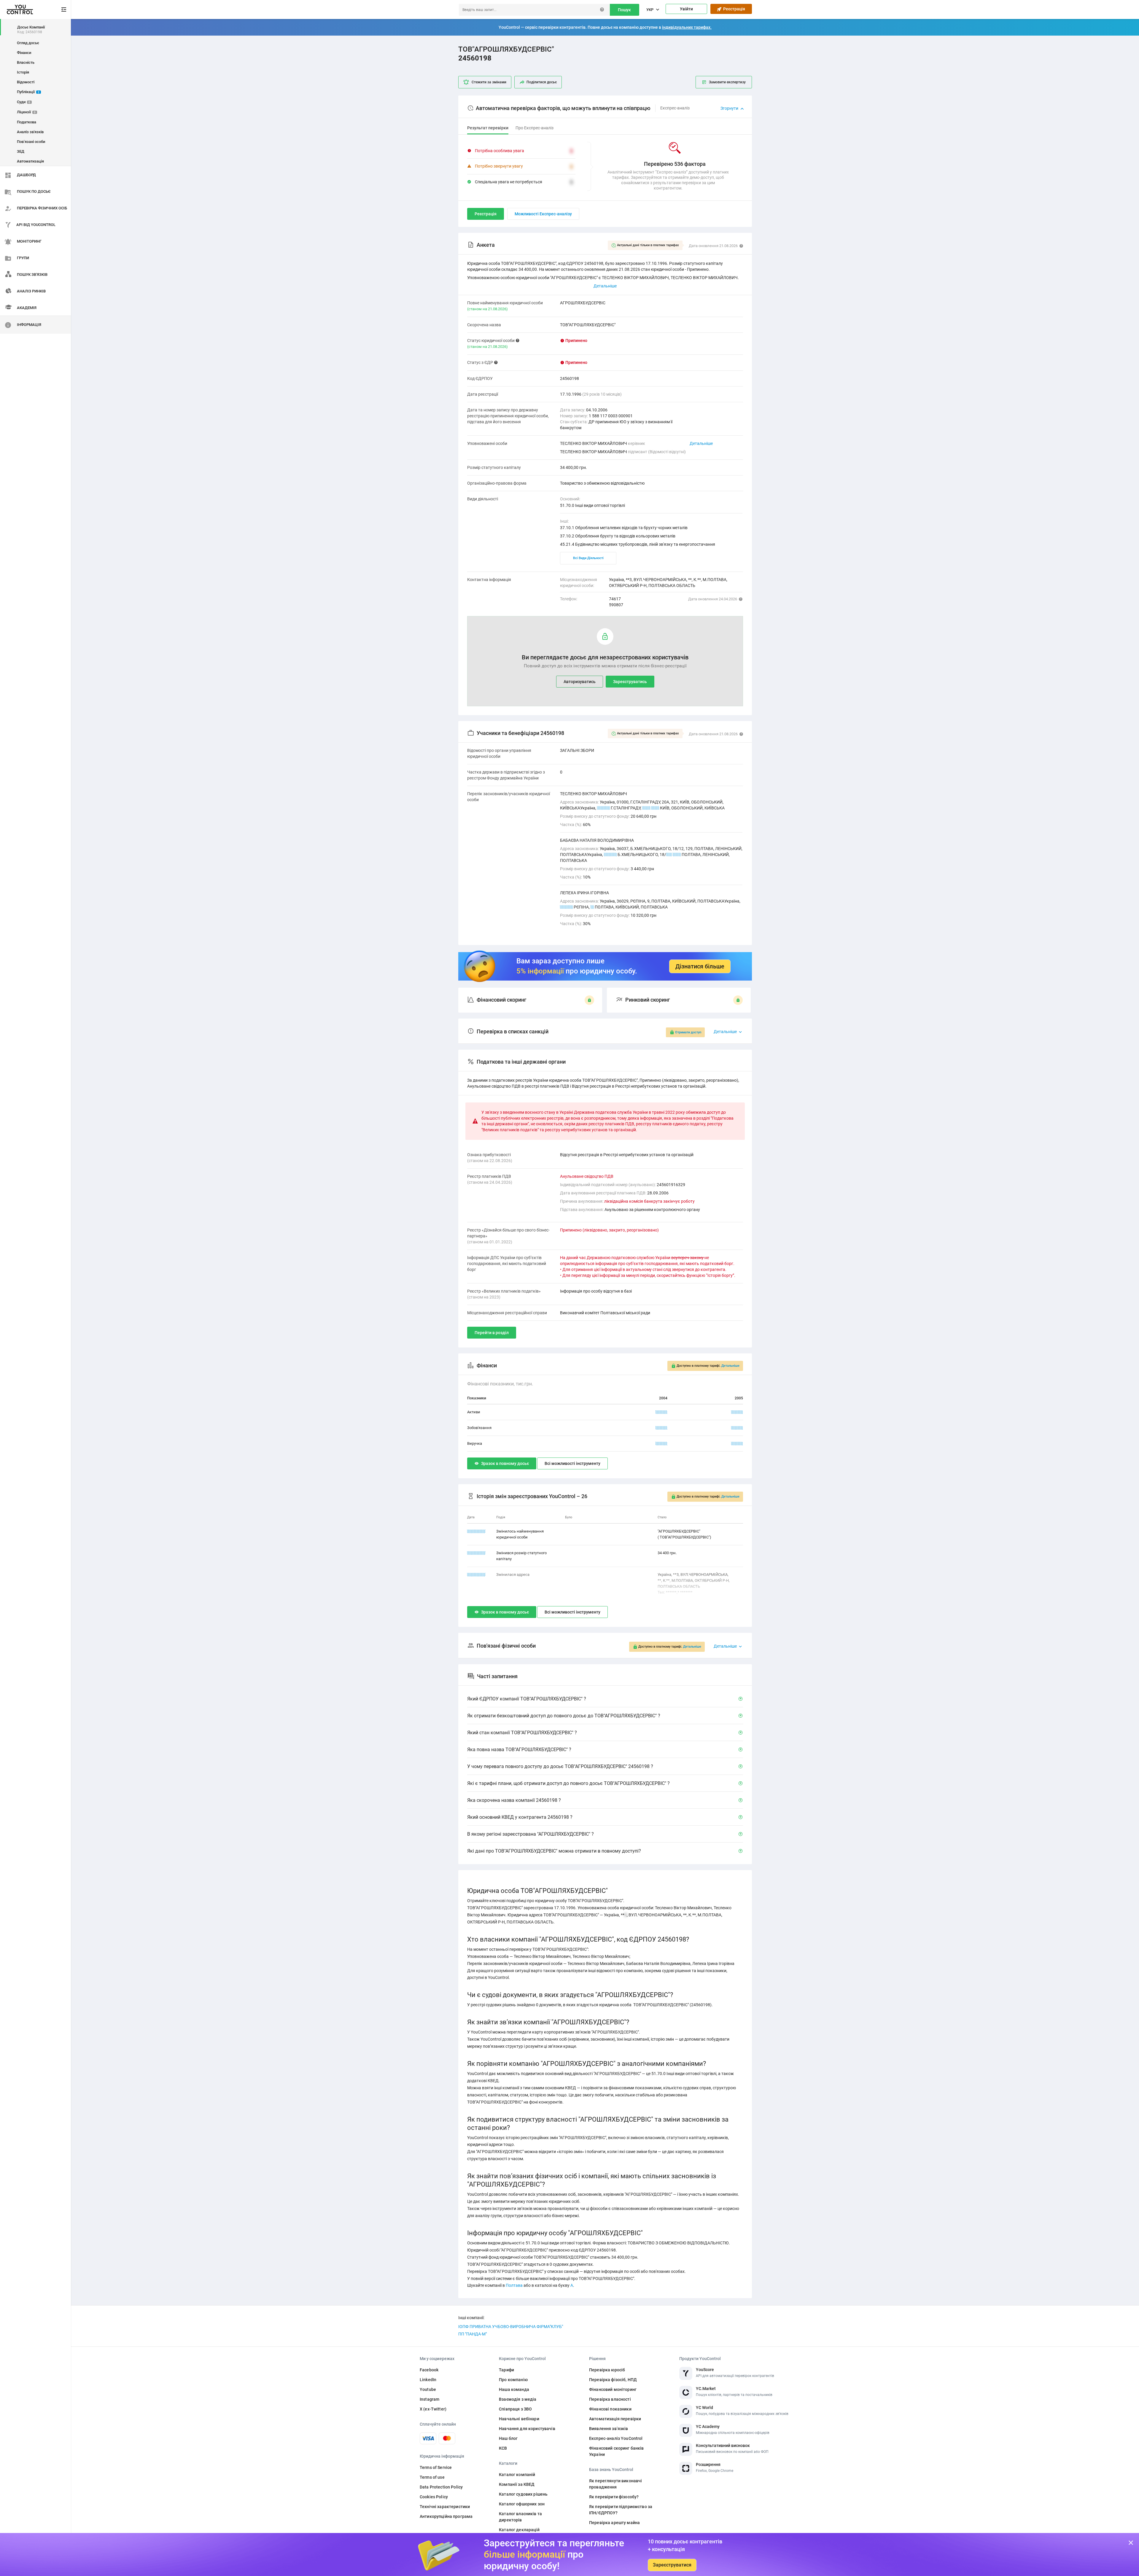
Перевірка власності (610, 2399)
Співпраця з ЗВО (515, 2409)
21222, (610, 855)
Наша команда (514, 2389)
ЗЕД (21, 151)
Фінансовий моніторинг (613, 2389)
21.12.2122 (476, 1575)
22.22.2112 (476, 1531)
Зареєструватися (672, 2565)
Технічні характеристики (445, 2507)
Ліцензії (26, 112)
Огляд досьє (28, 43)
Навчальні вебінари (519, 2419)
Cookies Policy (434, 2497)
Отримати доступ (688, 1032)
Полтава (514, 2285)
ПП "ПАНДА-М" (473, 2334)
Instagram (429, 2399)
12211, (566, 907)
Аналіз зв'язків (30, 132)
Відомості (26, 82)
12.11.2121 (476, 1553)
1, (592, 907)
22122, (603, 808)
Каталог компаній (517, 2475)
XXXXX (661, 1412)
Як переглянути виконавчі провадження (615, 2484)
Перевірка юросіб (607, 2370)
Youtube (428, 2389)
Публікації (28, 92)
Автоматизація (30, 161)
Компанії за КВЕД (517, 2484)
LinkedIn (428, 2380)
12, (669, 855)
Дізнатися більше (700, 966)
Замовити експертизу (727, 82)
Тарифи (506, 2370)
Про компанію (513, 2380)
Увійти (686, 9)
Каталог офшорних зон (522, 2504)
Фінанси (24, 53)
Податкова (27, 122)
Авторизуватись (580, 682)
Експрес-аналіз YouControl (616, 2438)
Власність (26, 62)
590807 (616, 605)
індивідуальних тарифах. (687, 27)
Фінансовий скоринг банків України (617, 2451)
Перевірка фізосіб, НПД (613, 2380)
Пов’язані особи (31, 142)
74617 (615, 599)
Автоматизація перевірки (615, 2419)
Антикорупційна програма (446, 2516)
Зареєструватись (630, 682)
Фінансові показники (610, 2409)
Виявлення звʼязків (609, 2429)
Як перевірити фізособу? (614, 2497)
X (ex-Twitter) (433, 2409)
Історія (23, 72)
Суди (24, 102)
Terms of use (432, 2477)
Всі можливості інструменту (572, 1463)
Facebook (429, 2370)
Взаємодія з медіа (518, 2399)
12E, (646, 808)
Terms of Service (436, 2467)
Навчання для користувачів (527, 2429)
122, (677, 855)
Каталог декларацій (519, 2530)
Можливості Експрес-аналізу (543, 214)
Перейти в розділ (492, 1333)
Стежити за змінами (489, 82)
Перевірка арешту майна (614, 2523)
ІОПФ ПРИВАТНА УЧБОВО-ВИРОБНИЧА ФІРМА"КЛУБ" (511, 2327)
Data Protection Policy (441, 2487)
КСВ (503, 2448)
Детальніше (701, 443)
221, (655, 808)
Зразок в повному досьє (505, 1463)
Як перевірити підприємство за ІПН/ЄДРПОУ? (621, 2510)
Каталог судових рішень (523, 2494)
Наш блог (508, 2438)
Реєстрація (733, 9)
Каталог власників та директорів (520, 2517)
